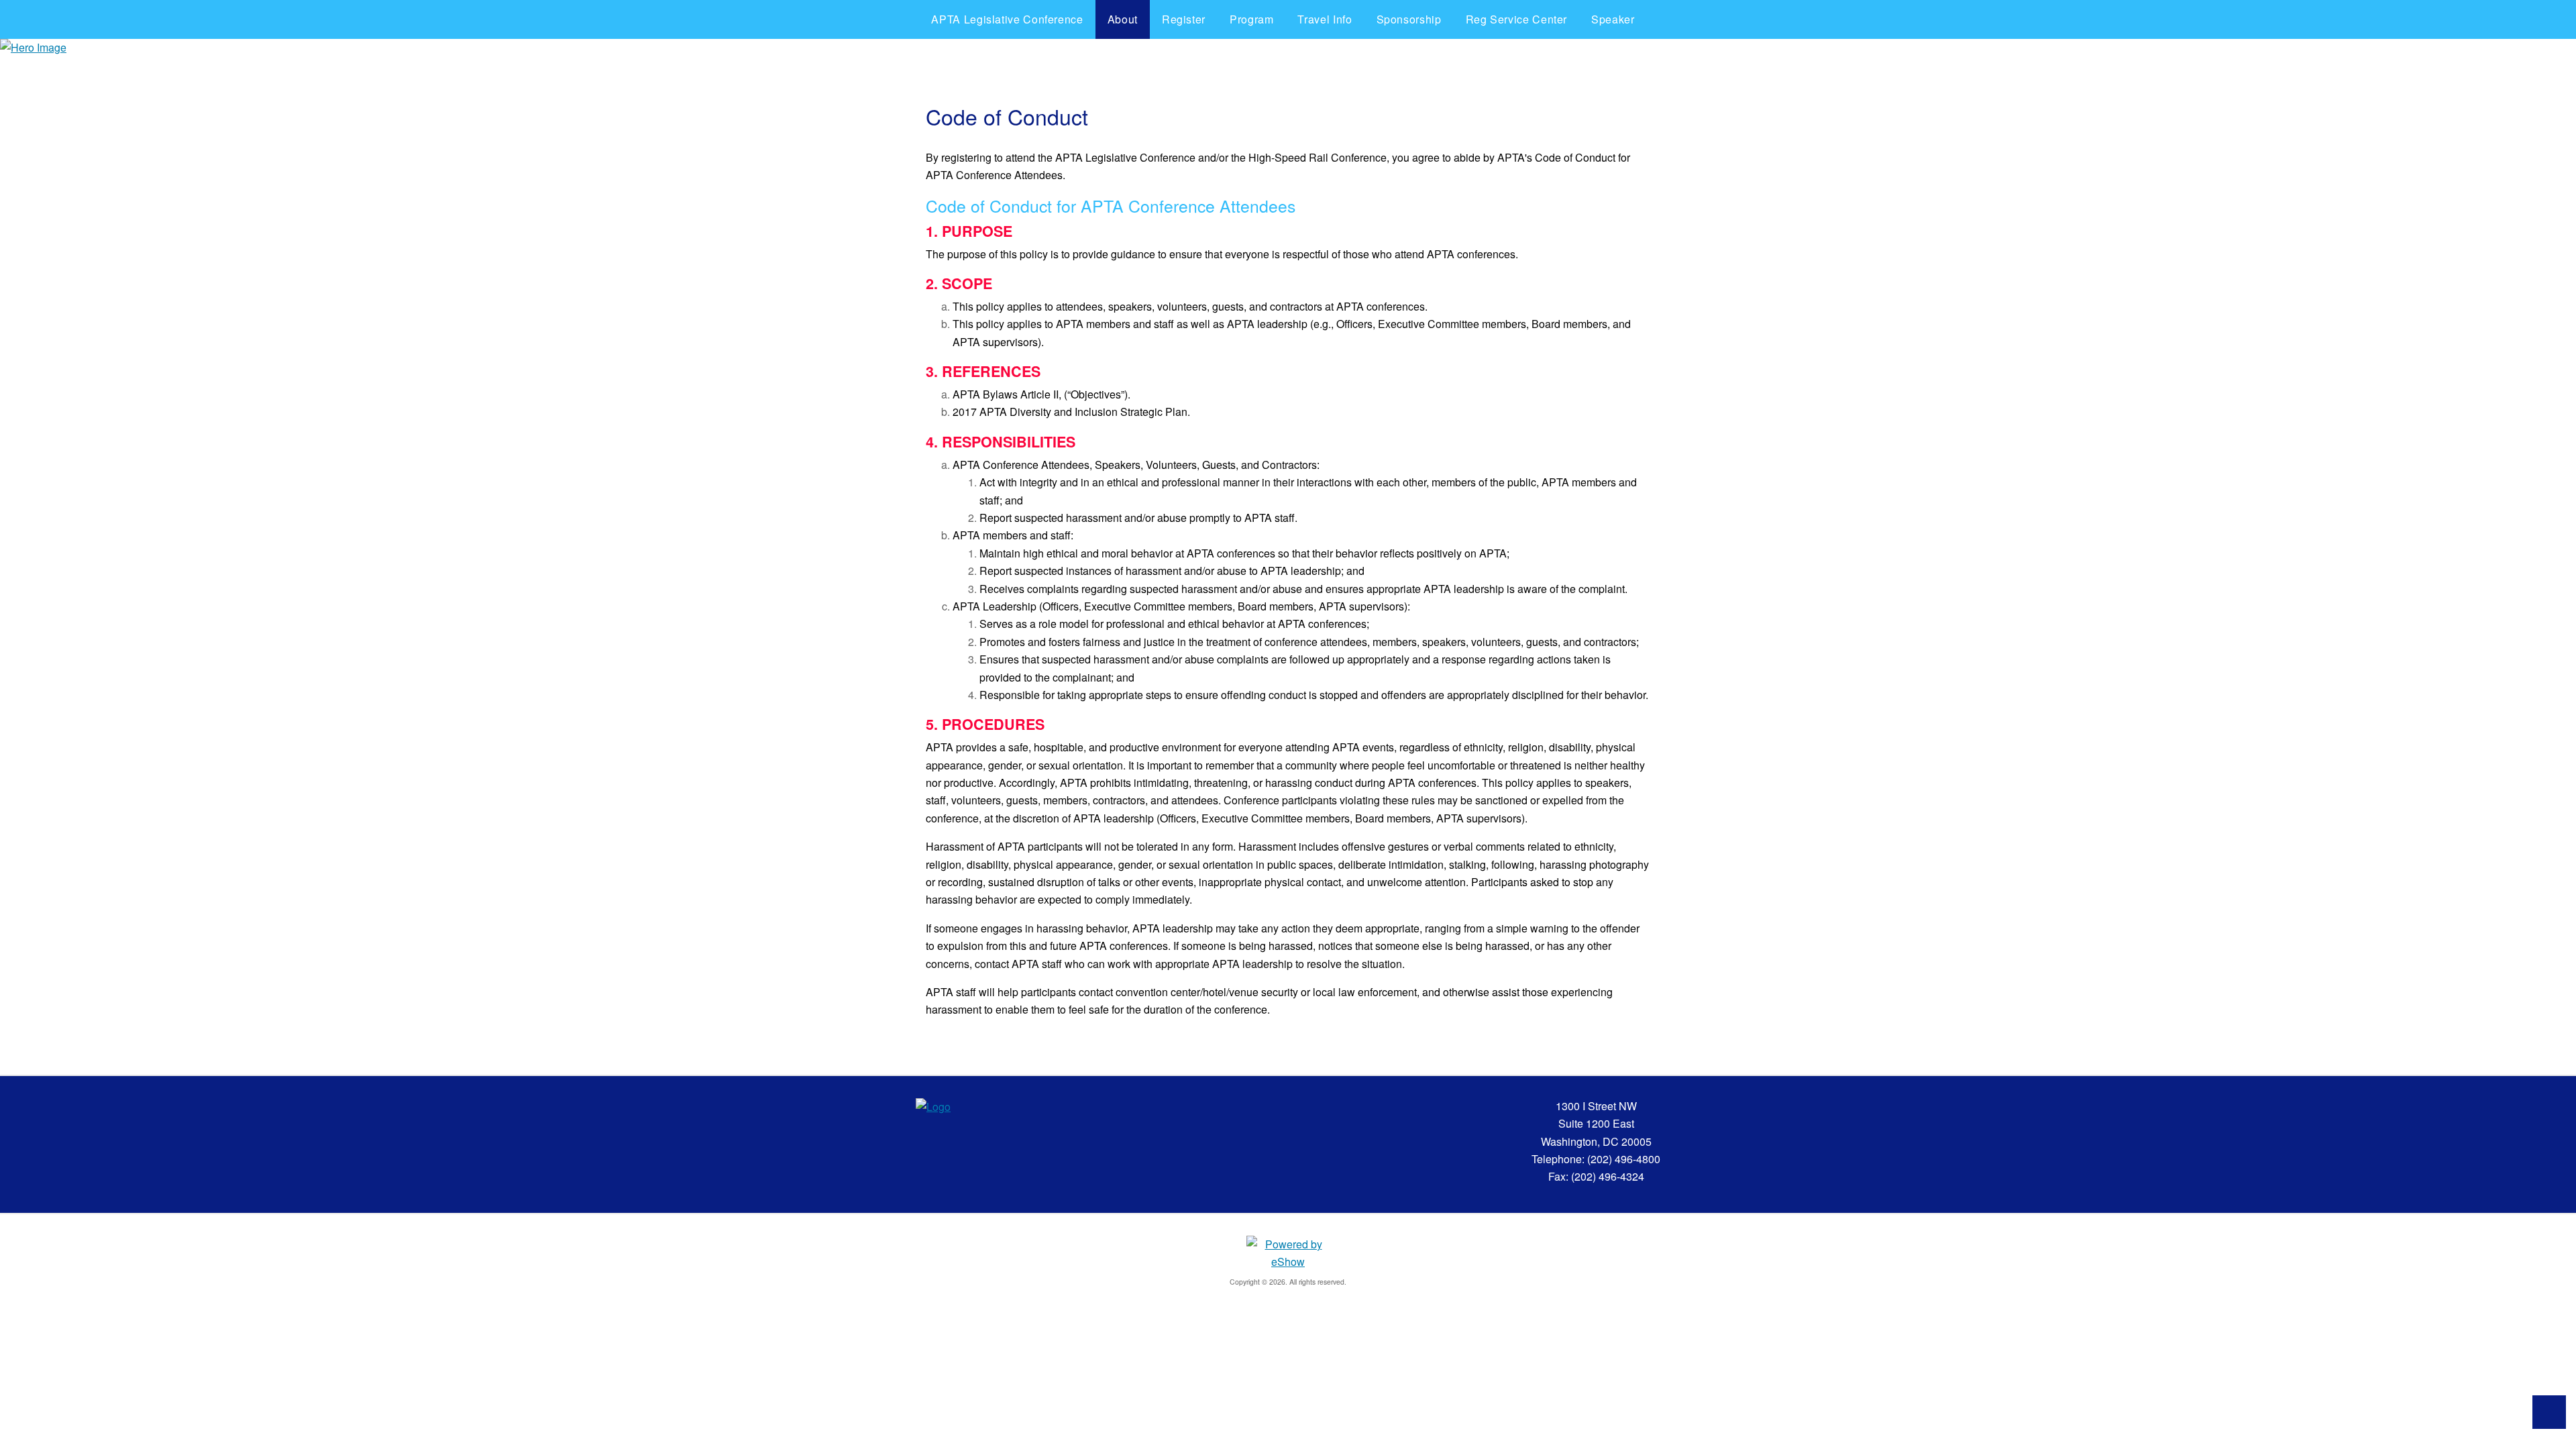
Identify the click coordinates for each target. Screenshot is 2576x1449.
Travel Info (1325, 19)
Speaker (1613, 19)
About (1123, 19)
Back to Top (2549, 1412)
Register (1184, 19)
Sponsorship (1409, 19)
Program (1251, 19)
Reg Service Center (1517, 19)
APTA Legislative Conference (1007, 19)
